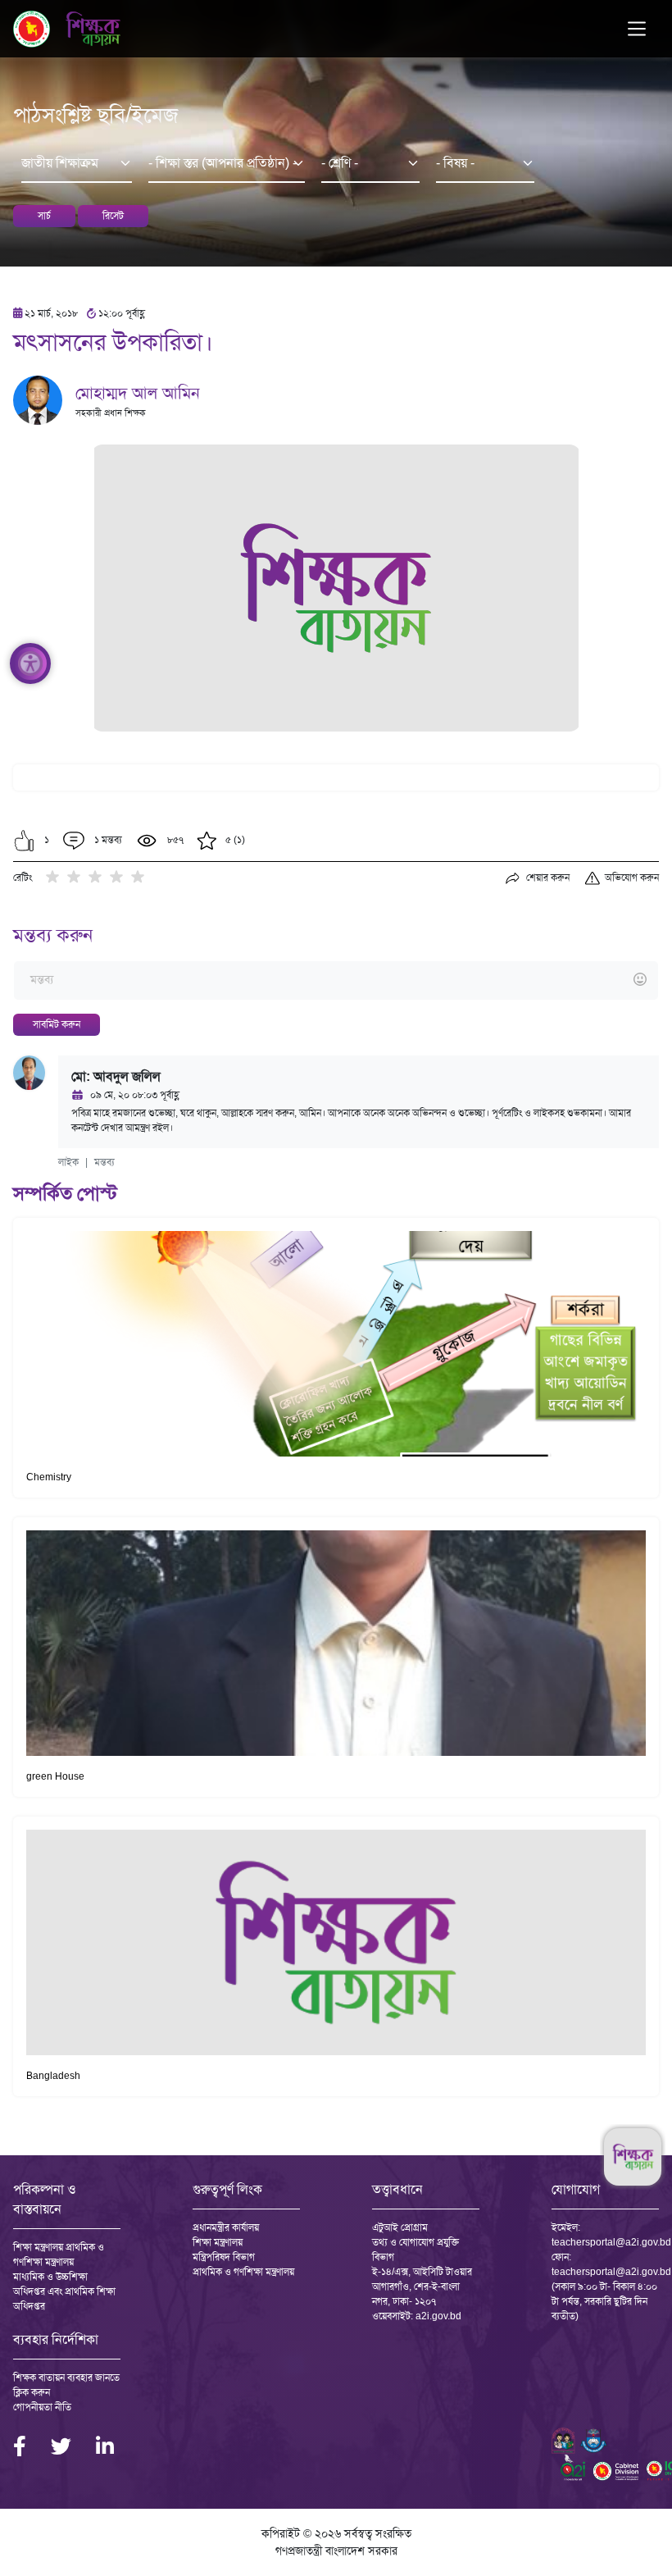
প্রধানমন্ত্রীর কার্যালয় (226, 2227)
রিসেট (113, 216)
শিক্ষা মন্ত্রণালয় (218, 2242)
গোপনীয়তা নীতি (42, 2407)
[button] (24, 841)
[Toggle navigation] (637, 29)
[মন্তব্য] (336, 980)
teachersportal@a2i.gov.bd (611, 2242)
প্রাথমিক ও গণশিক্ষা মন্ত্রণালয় (243, 2272)
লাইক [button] (68, 1162)
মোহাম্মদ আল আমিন (138, 393)
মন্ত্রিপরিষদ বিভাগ (224, 2257)
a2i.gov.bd (438, 2316)
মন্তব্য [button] (104, 1162)
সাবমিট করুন (57, 1024)
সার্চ (44, 216)
